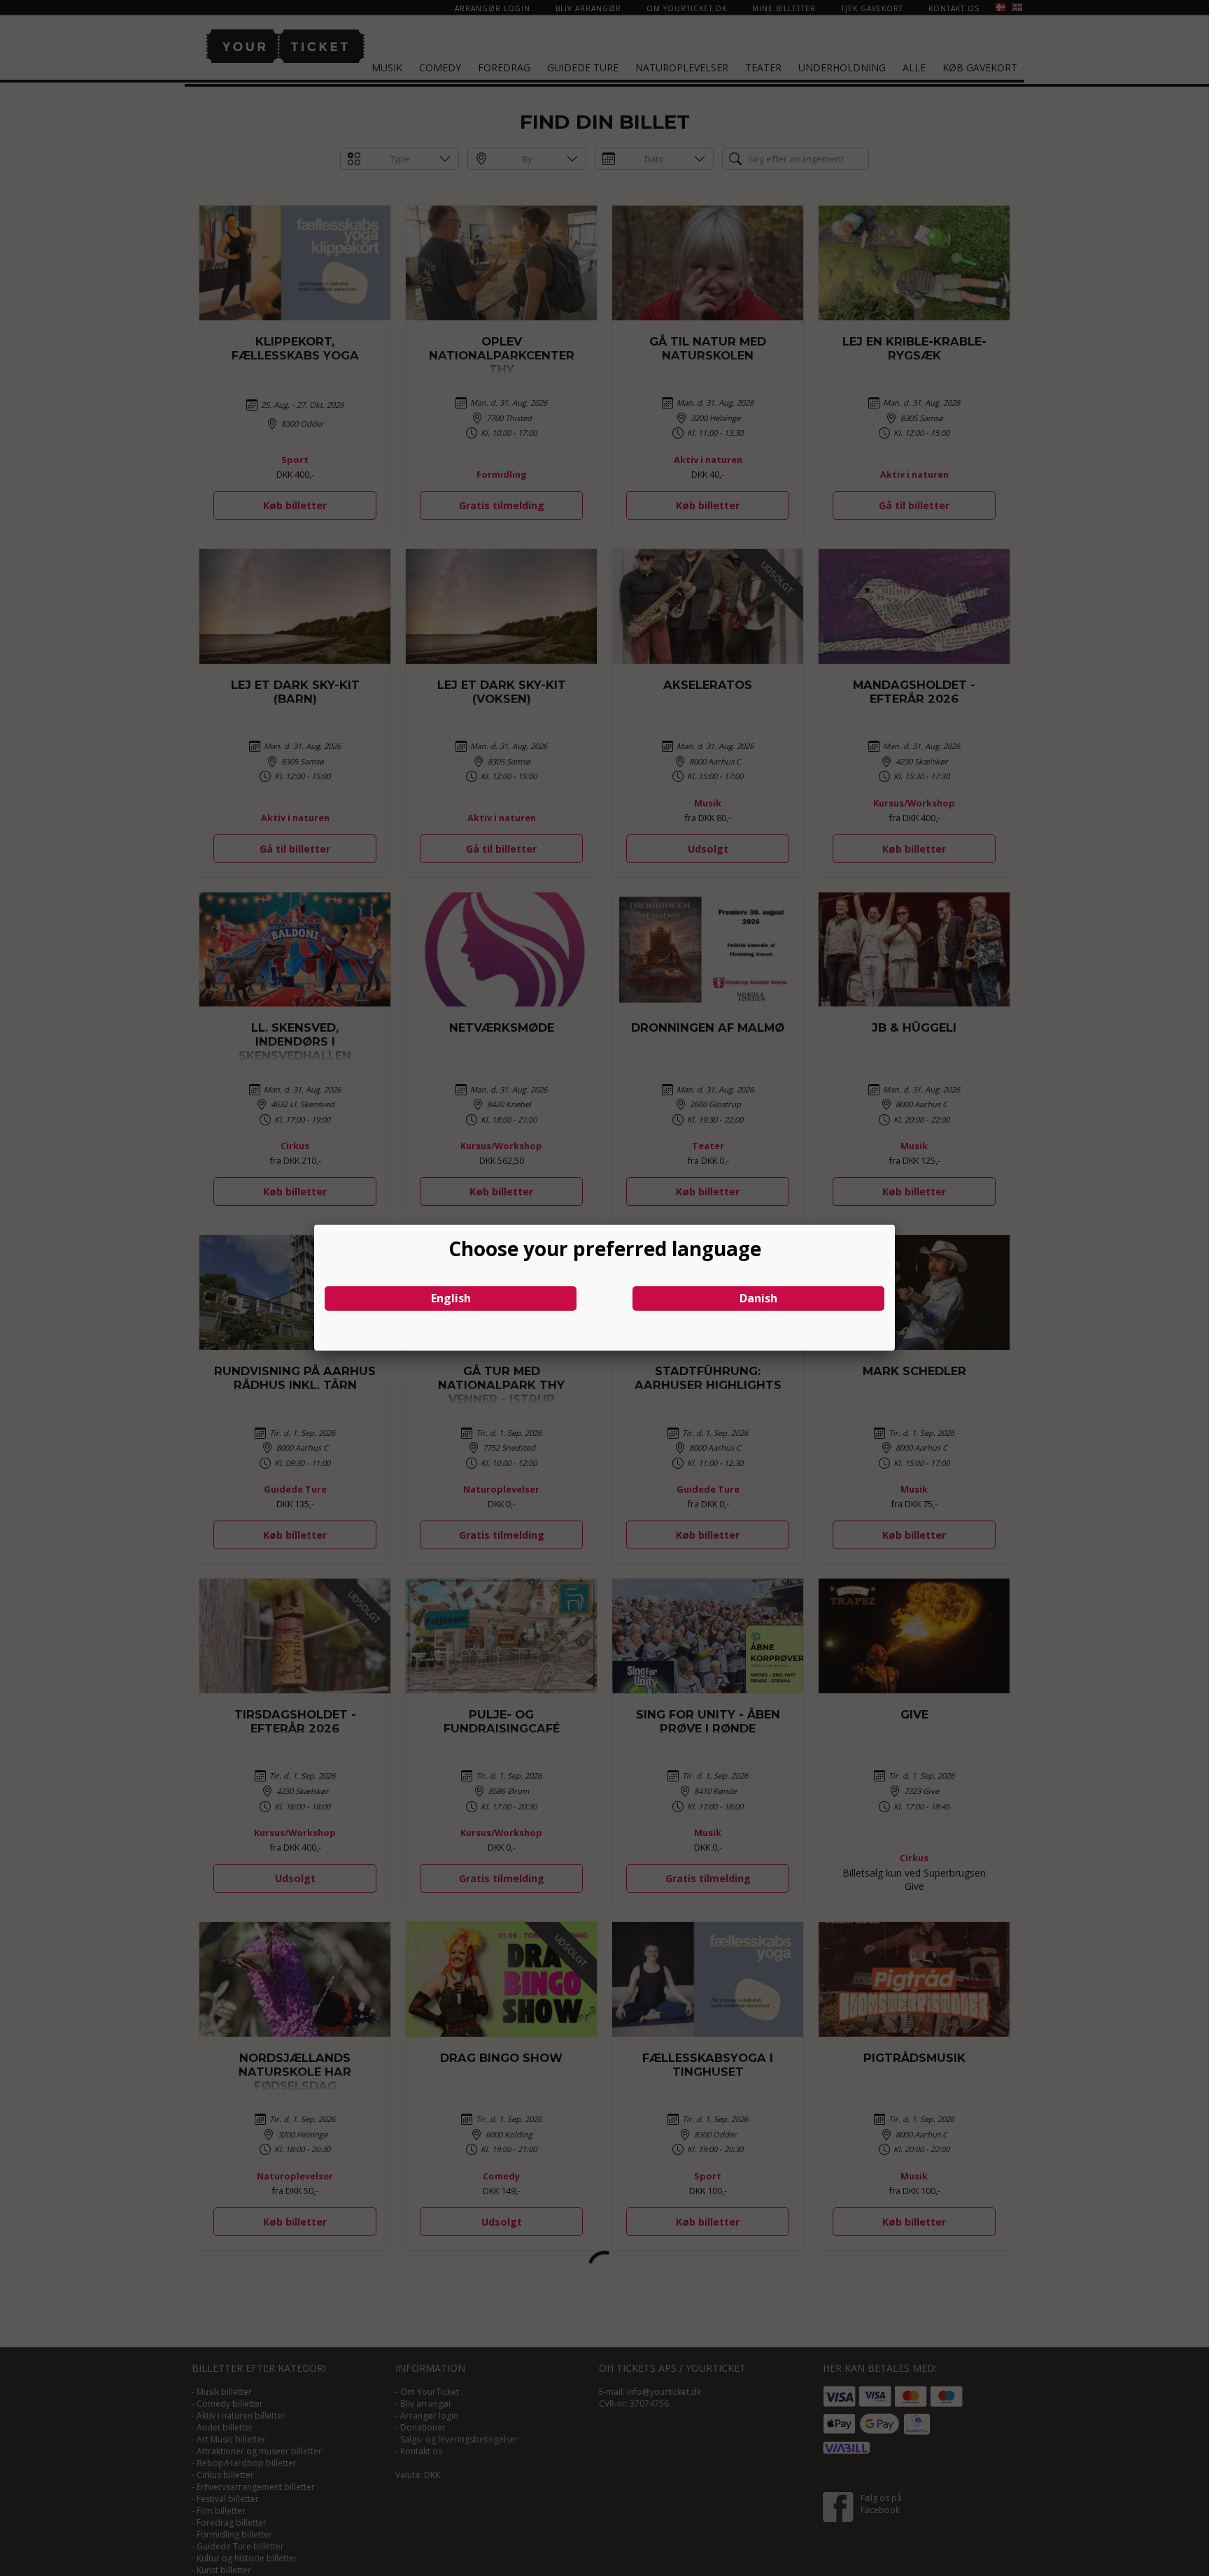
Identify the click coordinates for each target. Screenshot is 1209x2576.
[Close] (895, 1225)
